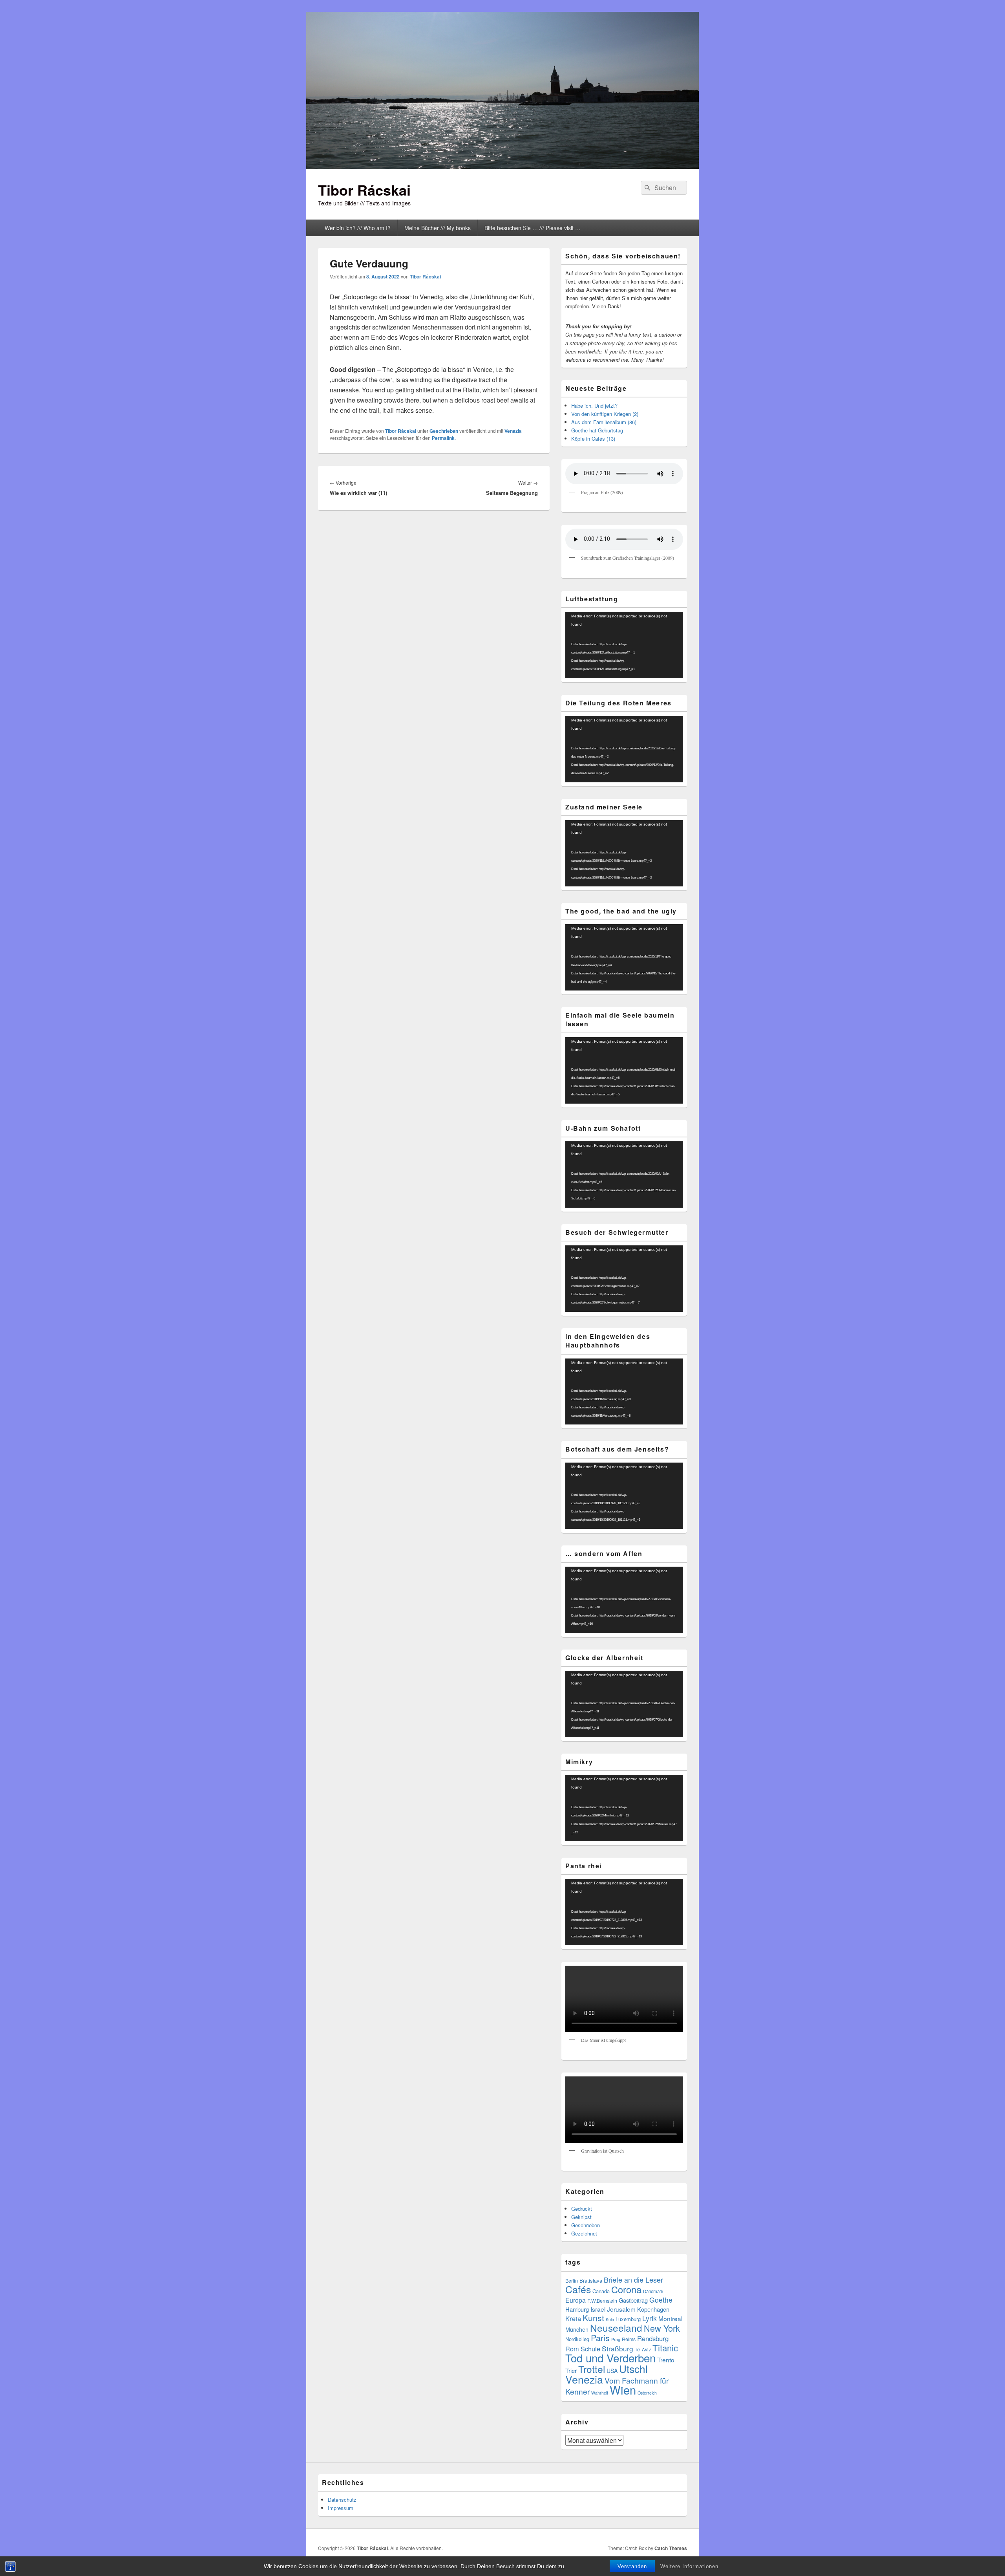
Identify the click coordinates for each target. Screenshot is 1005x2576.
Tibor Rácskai (364, 190)
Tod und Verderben (610, 2358)
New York (662, 2328)
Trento (666, 2360)
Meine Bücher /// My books (438, 228)
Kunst (593, 2318)
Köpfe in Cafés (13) (593, 438)
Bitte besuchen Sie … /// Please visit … (533, 228)
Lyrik (650, 2318)
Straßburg (618, 2348)
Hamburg (577, 2309)
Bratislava (591, 2280)
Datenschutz (342, 2500)
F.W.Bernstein (602, 2301)
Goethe (661, 2300)
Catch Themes (671, 2548)
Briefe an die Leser (633, 2279)
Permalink (443, 438)
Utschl (633, 2368)
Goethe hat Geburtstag (597, 430)
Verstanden (632, 2566)
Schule (590, 2349)
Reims (629, 2339)
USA (612, 2371)
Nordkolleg (577, 2339)
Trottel (592, 2369)
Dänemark (653, 2291)
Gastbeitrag (633, 2300)
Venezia (513, 431)
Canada (601, 2291)
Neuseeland (616, 2328)
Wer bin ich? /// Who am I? (358, 228)
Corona (626, 2289)
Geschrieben (444, 431)
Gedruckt (582, 2209)
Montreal (670, 2318)
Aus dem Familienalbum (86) (604, 422)
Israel (598, 2309)
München (577, 2329)
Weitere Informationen (689, 2566)
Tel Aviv (643, 2349)
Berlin (572, 2281)
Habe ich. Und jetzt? (594, 406)
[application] (624, 645)
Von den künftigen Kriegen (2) (605, 414)
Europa (576, 2300)
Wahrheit (600, 2393)
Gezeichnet (584, 2233)
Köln (610, 2319)
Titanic (665, 2347)
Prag (616, 2339)
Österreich (647, 2393)
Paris (600, 2338)
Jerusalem (621, 2309)
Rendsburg (653, 2338)
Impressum (341, 2508)
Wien (623, 2389)
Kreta (573, 2318)
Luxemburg (628, 2319)
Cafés (578, 2289)
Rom (572, 2349)
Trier (571, 2370)
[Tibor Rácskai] (502, 166)
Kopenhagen (653, 2309)
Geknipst (581, 2217)
